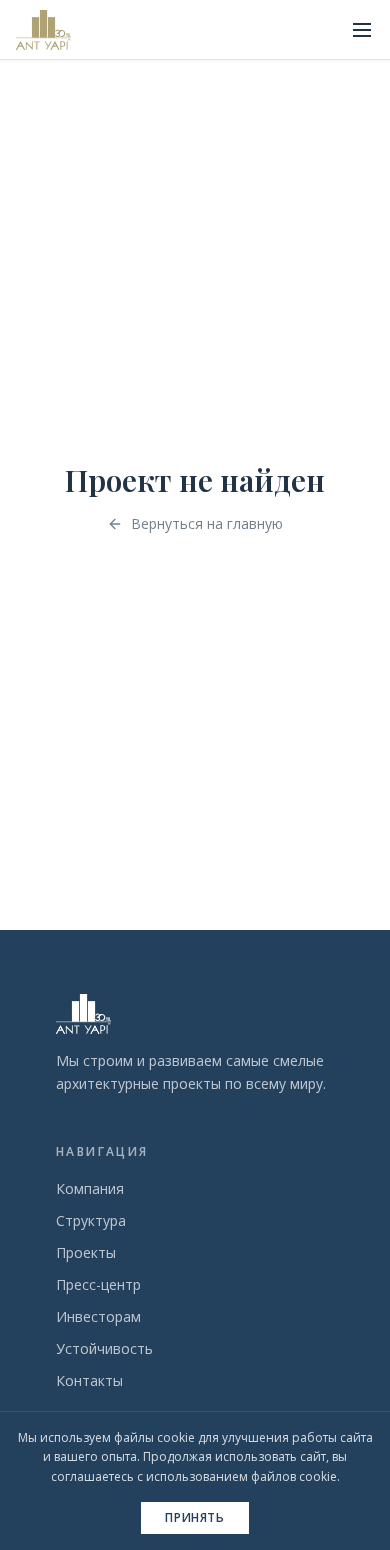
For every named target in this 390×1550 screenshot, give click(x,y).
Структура (91, 1220)
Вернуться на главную (207, 523)
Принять (194, 1517)
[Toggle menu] (362, 30)
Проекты (86, 1252)
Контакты (89, 1380)
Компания (90, 1188)
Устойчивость (104, 1348)
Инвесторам (98, 1316)
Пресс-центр (98, 1284)
